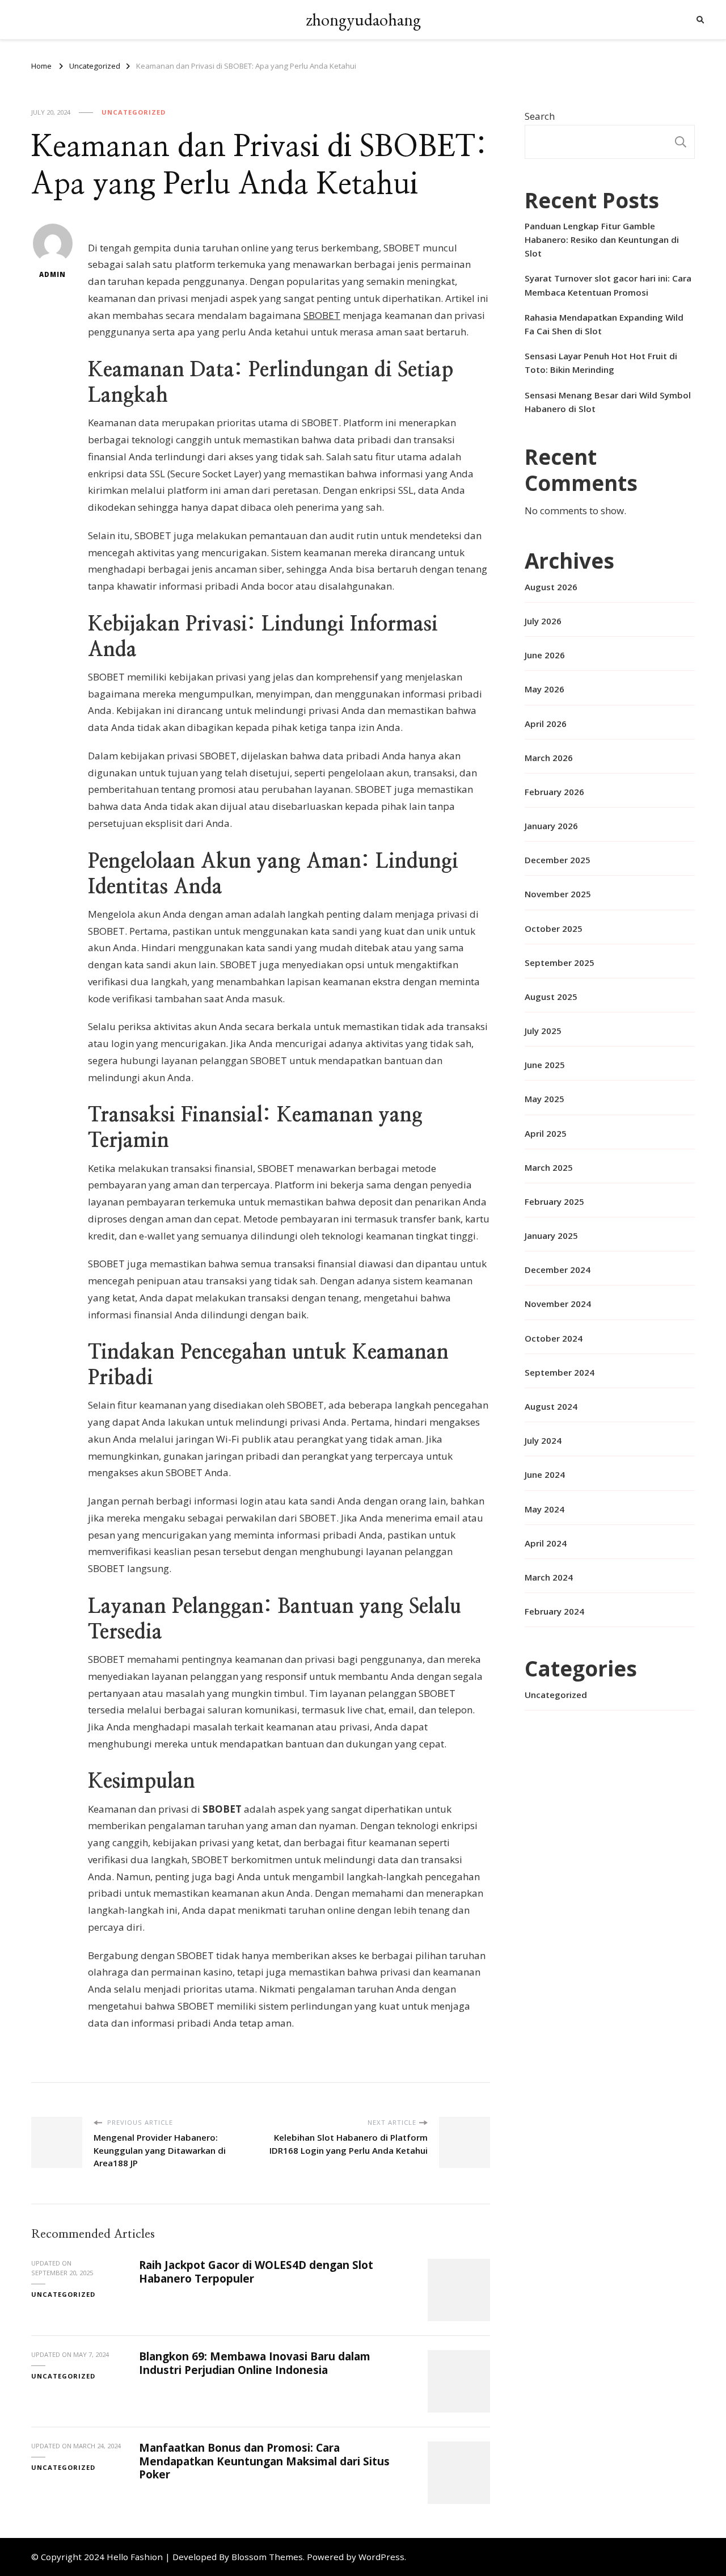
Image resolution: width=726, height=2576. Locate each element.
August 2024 (551, 1406)
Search (540, 116)
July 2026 (543, 621)
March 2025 (549, 1167)
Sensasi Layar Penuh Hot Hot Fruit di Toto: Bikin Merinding (601, 363)
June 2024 (545, 1474)
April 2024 (546, 1543)
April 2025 (546, 1133)
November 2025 (558, 894)
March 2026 (549, 758)
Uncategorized (134, 112)
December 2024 (558, 1270)
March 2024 (549, 1577)
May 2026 (544, 689)
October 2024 (554, 1338)
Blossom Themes (267, 2557)
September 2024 (560, 1372)
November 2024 (558, 1304)
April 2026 (546, 724)
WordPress (381, 2557)
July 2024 (543, 1440)
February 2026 (554, 792)
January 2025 (551, 1236)
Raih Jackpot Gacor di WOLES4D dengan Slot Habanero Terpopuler (256, 2272)
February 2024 (554, 1611)
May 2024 (544, 1509)
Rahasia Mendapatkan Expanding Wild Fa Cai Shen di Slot (604, 324)
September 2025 (560, 963)
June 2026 (545, 655)
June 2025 (545, 1065)
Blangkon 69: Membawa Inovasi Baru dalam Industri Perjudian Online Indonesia (255, 2363)
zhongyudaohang (363, 20)
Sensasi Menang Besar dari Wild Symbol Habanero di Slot (608, 402)
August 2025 (551, 997)
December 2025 (558, 860)
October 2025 (554, 928)
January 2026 (551, 826)
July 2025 (543, 1031)
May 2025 (544, 1099)
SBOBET (322, 315)
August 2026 (551, 587)
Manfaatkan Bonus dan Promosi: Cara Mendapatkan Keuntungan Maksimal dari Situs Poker (264, 2461)
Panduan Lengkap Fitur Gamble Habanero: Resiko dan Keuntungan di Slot (602, 239)
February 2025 (554, 1201)
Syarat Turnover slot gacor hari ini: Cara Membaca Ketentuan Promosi (608, 285)
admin (52, 274)
